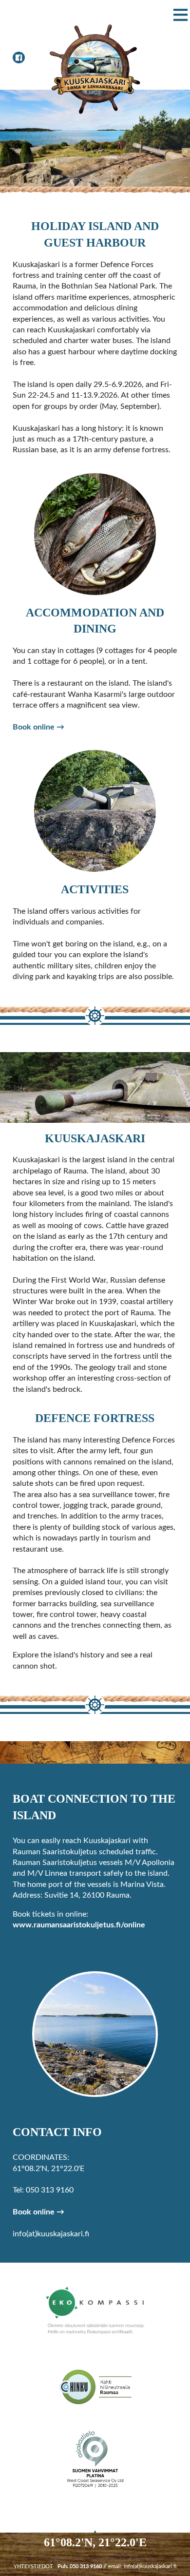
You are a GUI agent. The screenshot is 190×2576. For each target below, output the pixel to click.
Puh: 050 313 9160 (80, 2566)
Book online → (38, 727)
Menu (178, 15)
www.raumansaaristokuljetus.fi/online (79, 1925)
